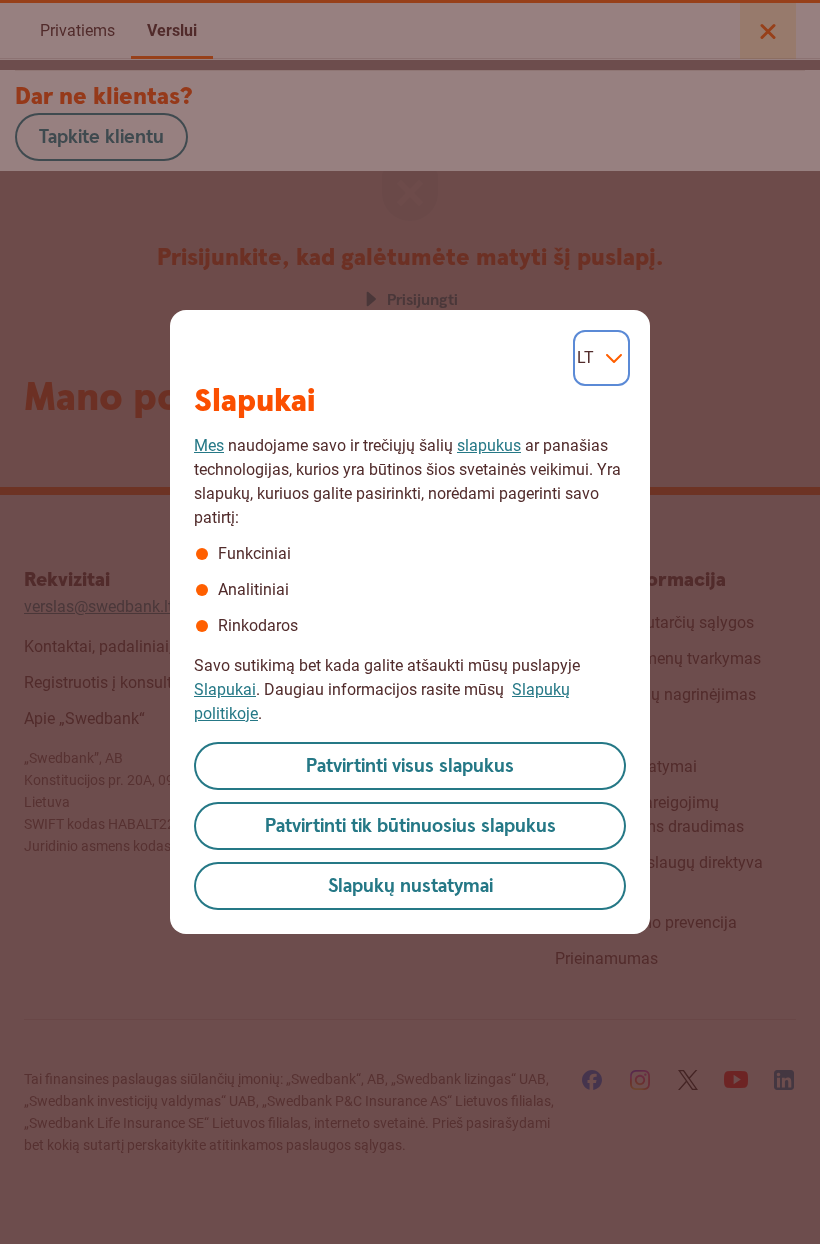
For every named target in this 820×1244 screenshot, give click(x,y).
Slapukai (225, 689)
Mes (209, 445)
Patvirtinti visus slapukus (410, 766)
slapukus (489, 445)
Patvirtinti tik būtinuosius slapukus (410, 826)
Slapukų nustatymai (410, 886)
